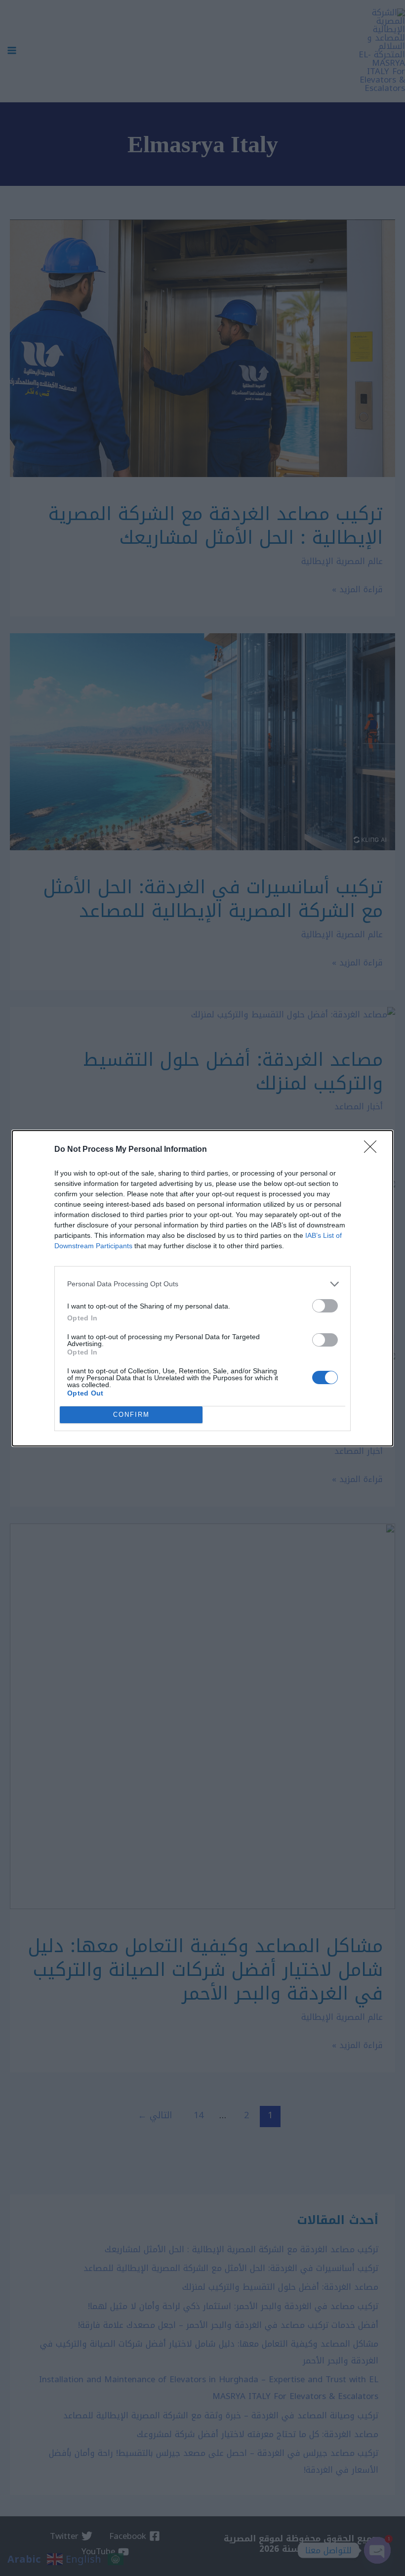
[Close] (373, 1150)
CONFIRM (131, 1415)
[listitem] (202, 1284)
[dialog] (202, 1288)
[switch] (325, 1306)
